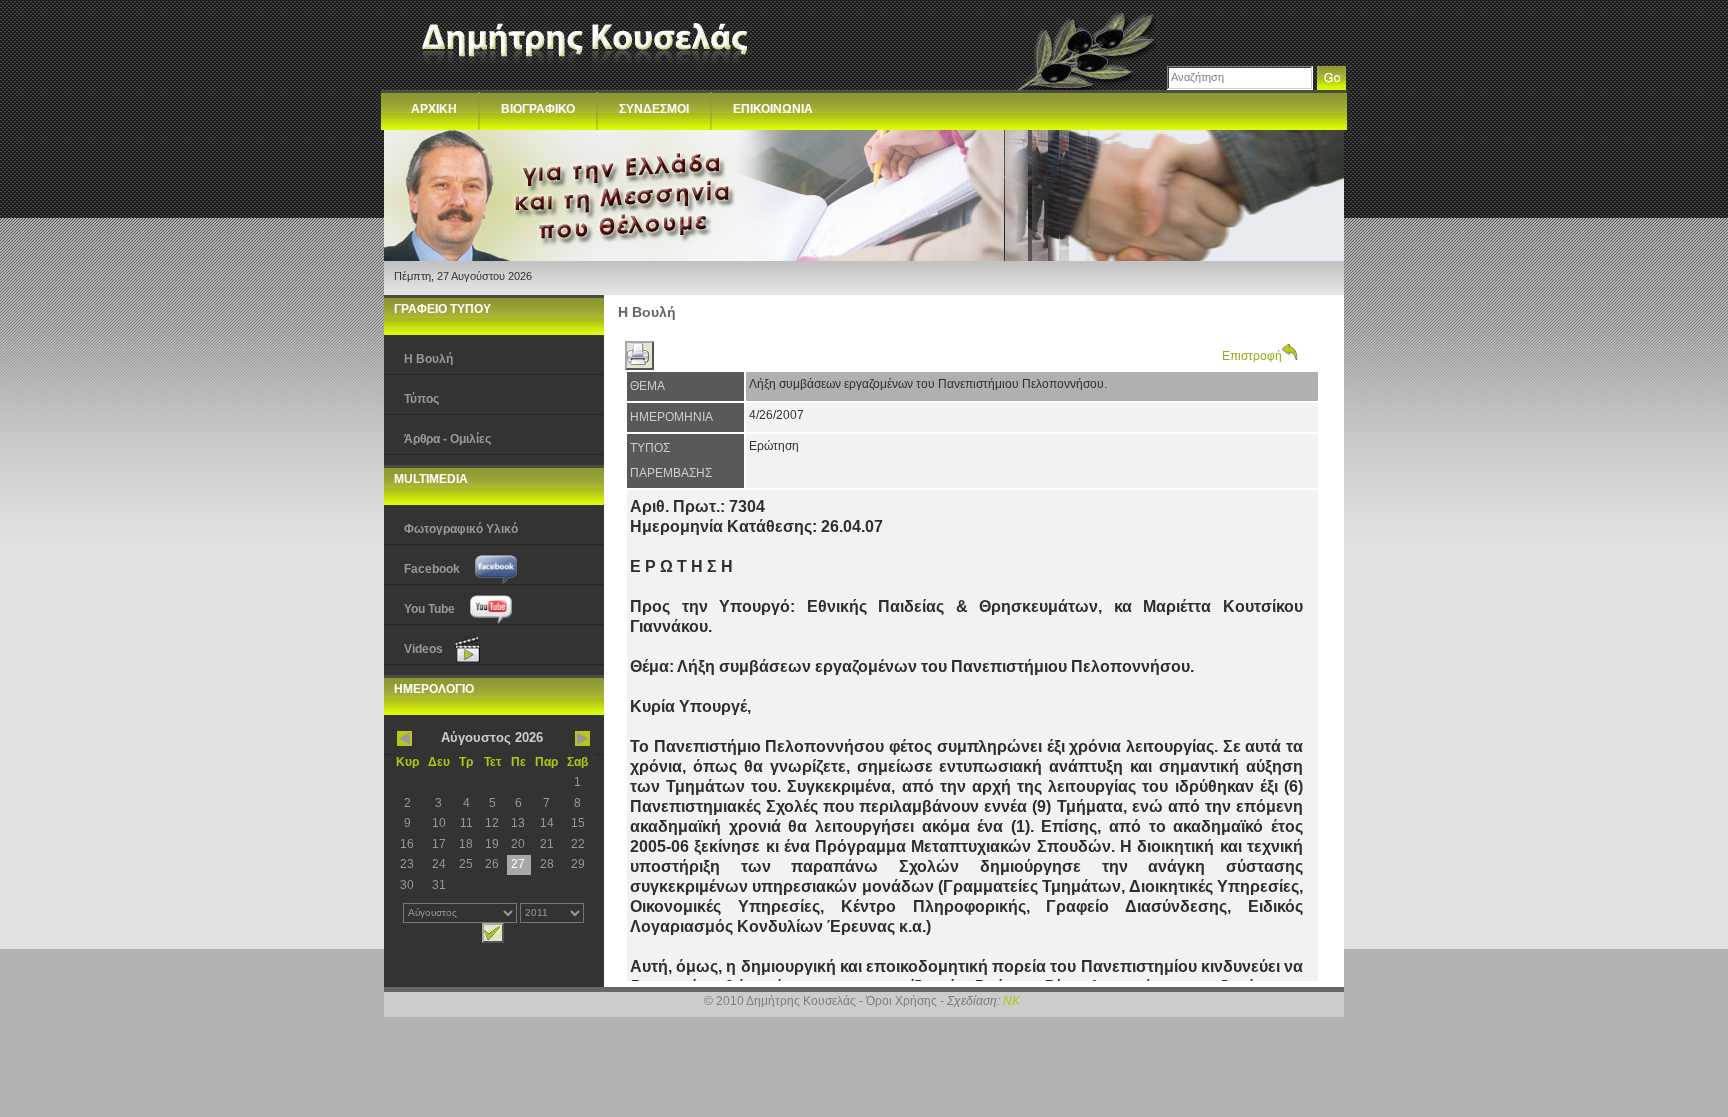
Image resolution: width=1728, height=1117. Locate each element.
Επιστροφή (1252, 356)
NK (1011, 1001)
